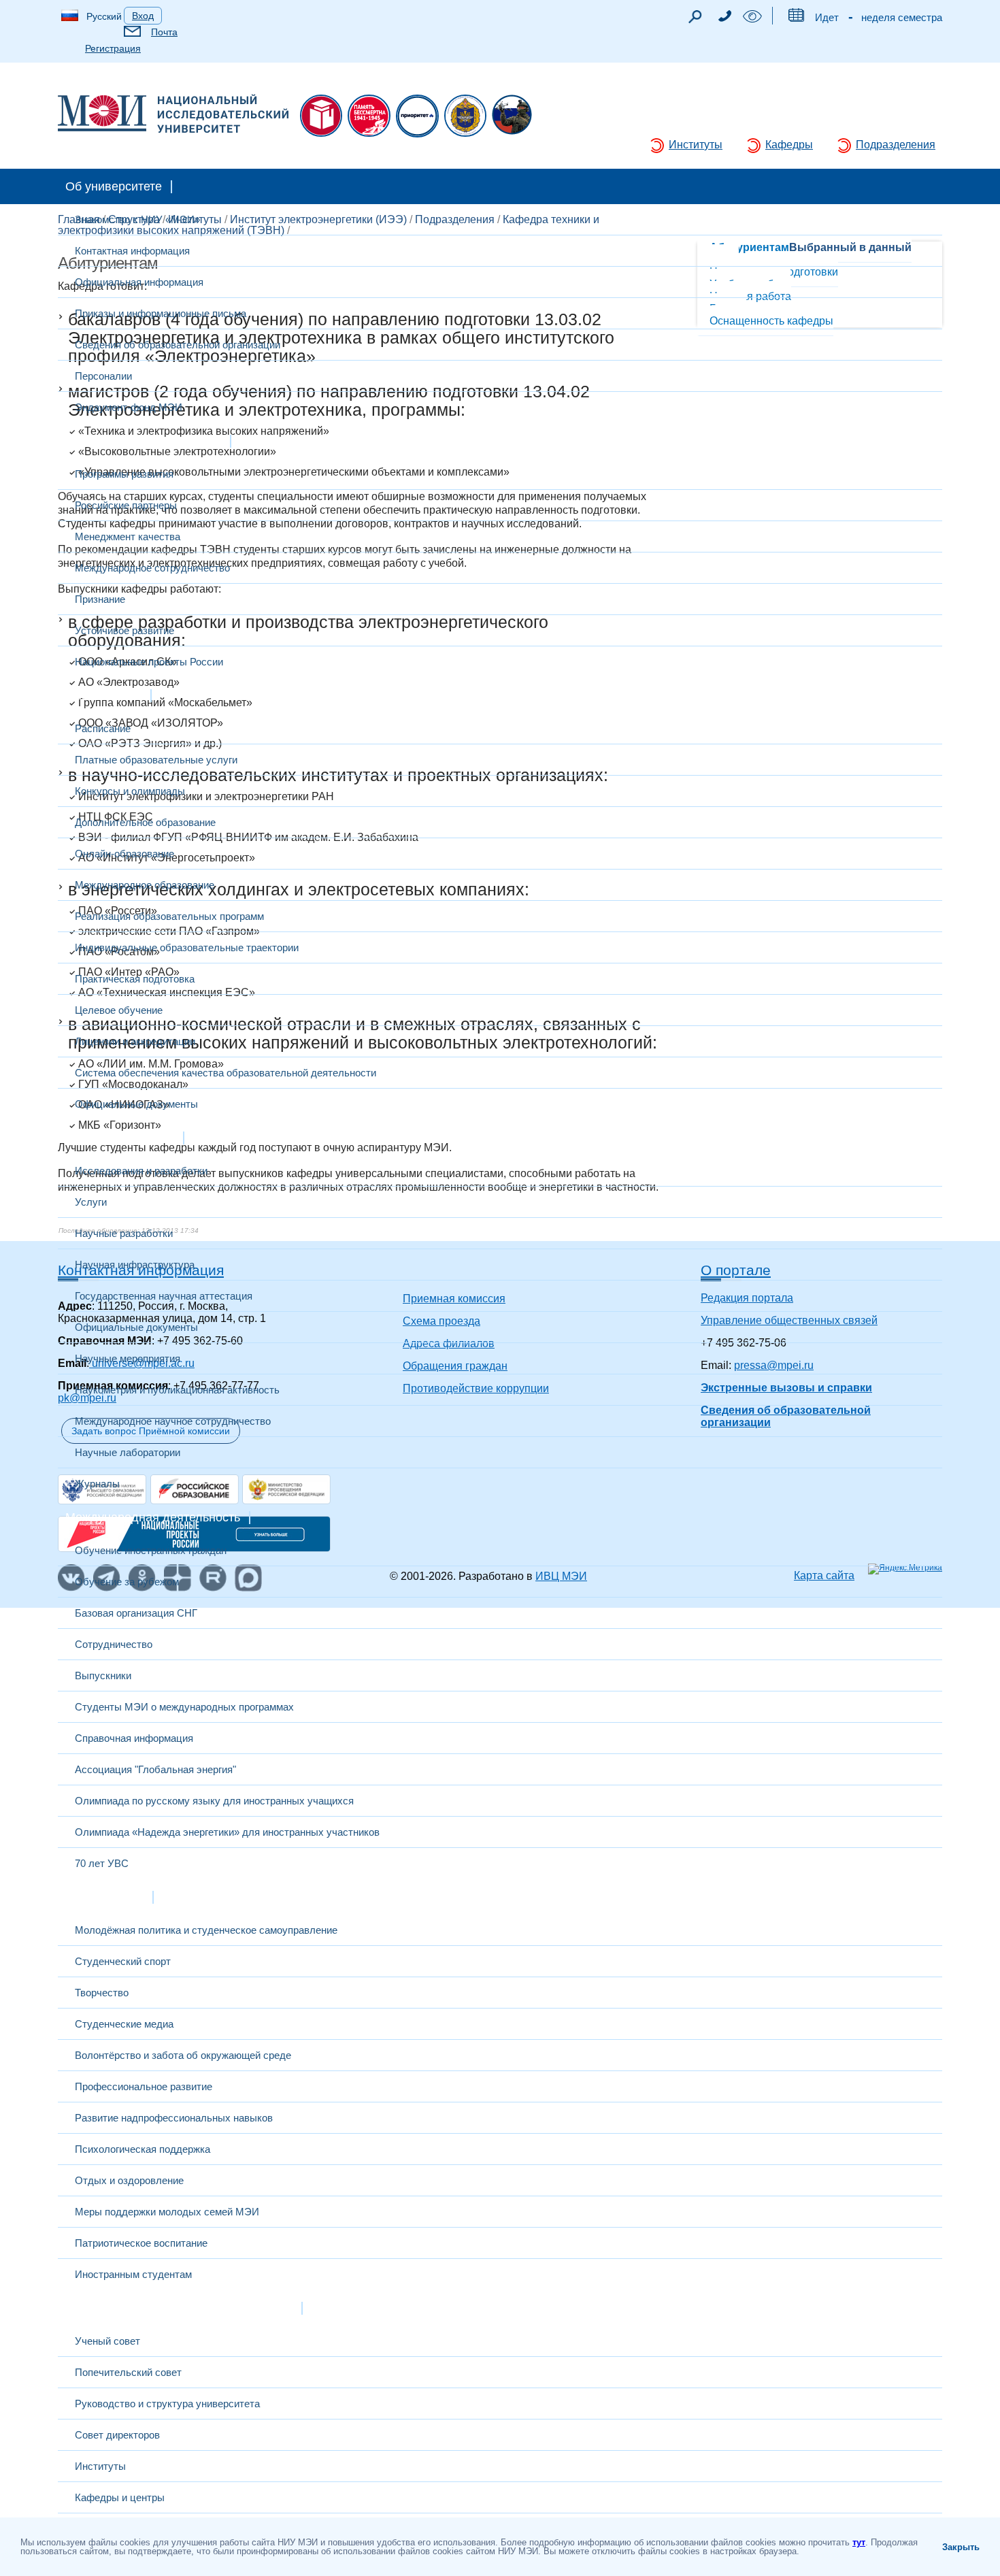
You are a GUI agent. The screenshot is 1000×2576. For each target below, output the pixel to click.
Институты (696, 145)
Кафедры (789, 145)
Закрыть (961, 2547)
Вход (143, 16)
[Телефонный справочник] (724, 18)
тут (859, 2542)
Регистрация (113, 48)
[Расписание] (796, 18)
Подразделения (896, 145)
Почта (164, 32)
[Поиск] (695, 20)
